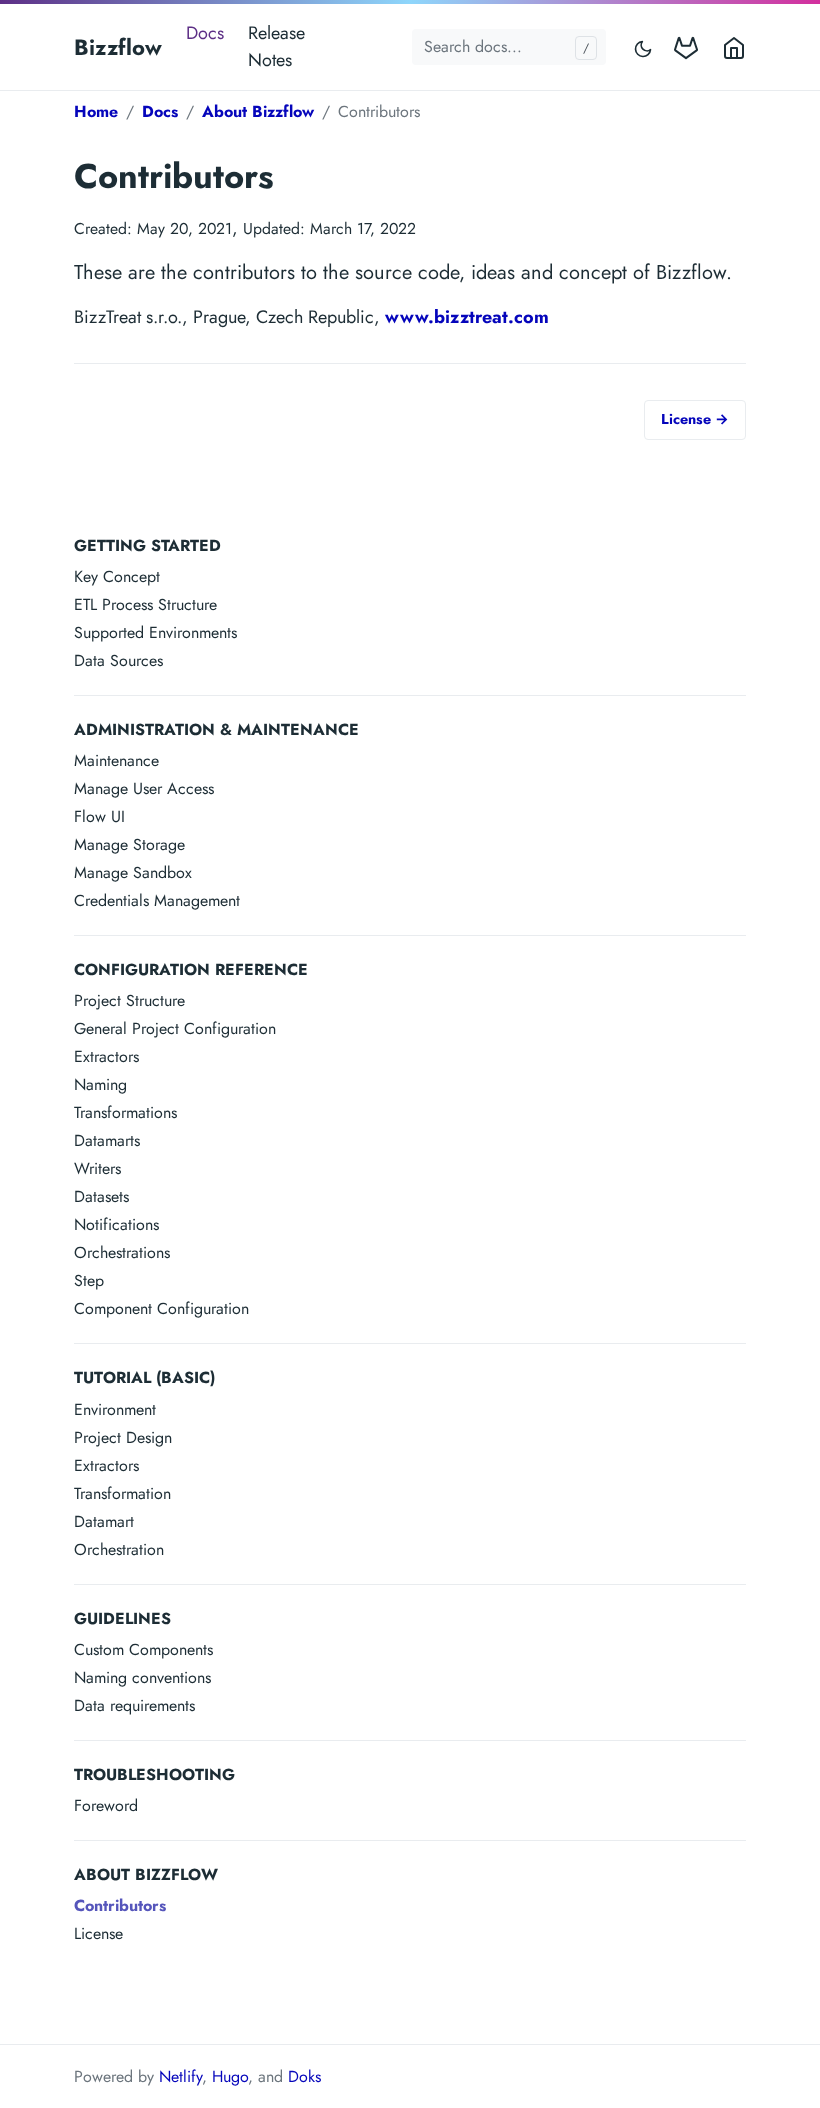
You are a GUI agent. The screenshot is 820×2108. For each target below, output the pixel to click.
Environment (115, 1409)
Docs (205, 33)
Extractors (106, 1056)
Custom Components (143, 1649)
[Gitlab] (690, 47)
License (98, 1933)
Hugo (230, 2076)
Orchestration (119, 1549)
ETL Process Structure (145, 604)
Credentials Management (157, 900)
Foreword (106, 1805)
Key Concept (117, 576)
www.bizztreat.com (467, 317)
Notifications (116, 1224)
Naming (100, 1084)
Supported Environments (155, 632)
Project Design (123, 1437)
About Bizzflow (258, 111)
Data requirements (134, 1705)
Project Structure (129, 1000)
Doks (304, 2076)
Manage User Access (144, 788)
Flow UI (99, 816)
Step (89, 1280)
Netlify (180, 2076)
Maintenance (116, 760)
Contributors (120, 1905)
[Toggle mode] (644, 47)
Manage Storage (129, 844)
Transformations (125, 1112)
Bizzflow (118, 47)
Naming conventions (142, 1677)
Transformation (122, 1493)
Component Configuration (161, 1308)
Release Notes (276, 46)
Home (96, 111)
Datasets (101, 1196)
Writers (97, 1168)
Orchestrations (122, 1252)
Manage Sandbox (133, 872)
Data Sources (118, 660)
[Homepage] (730, 47)
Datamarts (107, 1140)
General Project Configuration (175, 1028)
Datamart (104, 1521)
